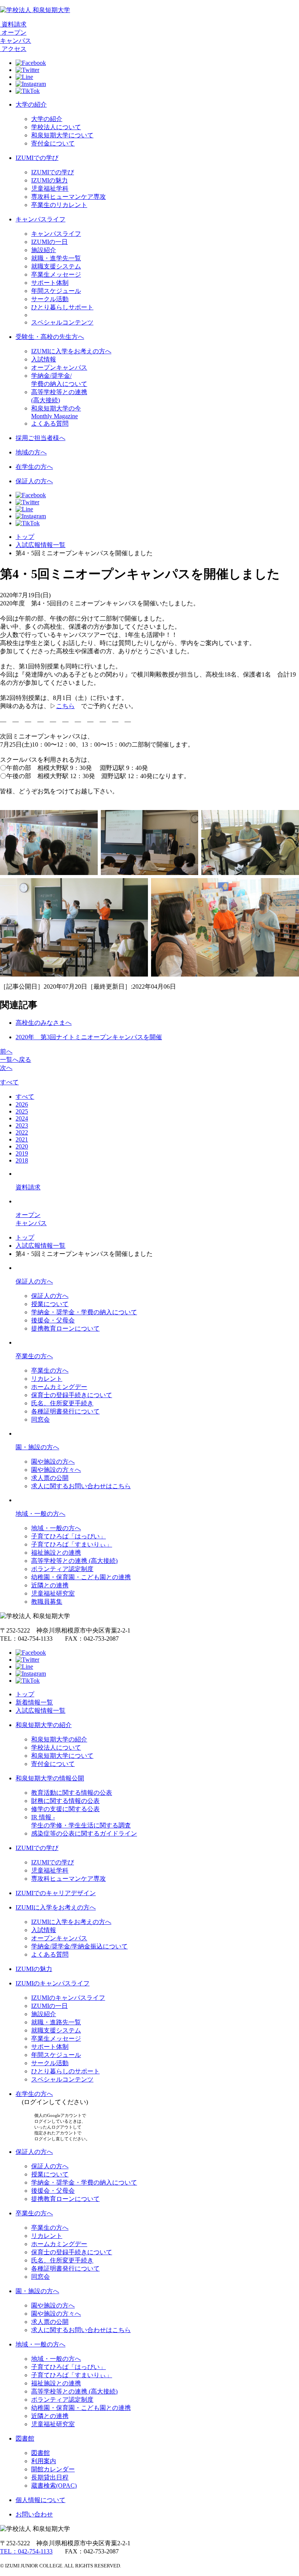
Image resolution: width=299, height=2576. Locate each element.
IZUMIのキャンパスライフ (53, 1983)
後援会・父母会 (53, 1320)
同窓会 (40, 1420)
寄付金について (53, 143)
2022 (22, 1132)
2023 (22, 1125)
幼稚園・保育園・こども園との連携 (81, 1577)
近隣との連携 (50, 1585)
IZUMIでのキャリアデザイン (56, 1893)
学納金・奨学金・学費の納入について (84, 1312)
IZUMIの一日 (49, 242)
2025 (22, 1111)
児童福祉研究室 (53, 1593)
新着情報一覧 (34, 1702)
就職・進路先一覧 (56, 2022)
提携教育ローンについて (65, 1328)
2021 (22, 1139)
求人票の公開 (50, 1478)
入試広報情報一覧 (40, 545)
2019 (22, 1153)
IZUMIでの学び (37, 158)
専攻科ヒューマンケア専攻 (69, 197)
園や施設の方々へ (56, 1470)
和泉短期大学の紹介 (44, 1725)
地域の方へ (31, 452)
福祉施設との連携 (56, 1553)
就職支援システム (56, 266)
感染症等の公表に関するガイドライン (84, 1833)
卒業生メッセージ (56, 274)
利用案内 (44, 2461)
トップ (25, 537)
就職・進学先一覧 (56, 258)
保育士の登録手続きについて (72, 1395)
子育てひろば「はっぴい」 (69, 1536)
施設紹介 (44, 250)
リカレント (47, 1379)
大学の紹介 (31, 104)
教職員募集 (47, 1602)
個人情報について (40, 2500)
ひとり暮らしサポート (62, 307)
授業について (50, 1304)
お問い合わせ (34, 2514)
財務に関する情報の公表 (65, 1801)
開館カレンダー (53, 2469)
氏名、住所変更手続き (62, 1403)
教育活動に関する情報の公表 (72, 1793)
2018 (22, 1160)
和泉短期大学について (62, 135)
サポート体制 (50, 283)
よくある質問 (50, 423)
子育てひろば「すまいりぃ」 (72, 1544)
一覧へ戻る (16, 1060)
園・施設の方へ (37, 1447)
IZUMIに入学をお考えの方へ (71, 351)
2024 (22, 1118)
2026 (22, 1104)
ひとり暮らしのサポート (65, 2071)
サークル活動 (50, 299)
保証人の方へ (34, 481)
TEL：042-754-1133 (26, 2551)
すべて (9, 1082)
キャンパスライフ (40, 219)
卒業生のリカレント (59, 205)
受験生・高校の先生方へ (50, 337)
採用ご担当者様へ (40, 438)
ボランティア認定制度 (62, 1569)
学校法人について (56, 127)
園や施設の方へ (53, 1462)
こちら (65, 706)
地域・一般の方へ (40, 1514)
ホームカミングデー (59, 1387)
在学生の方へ (34, 467)
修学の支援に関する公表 (65, 1809)
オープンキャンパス (59, 367)
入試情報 (44, 359)
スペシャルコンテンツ (62, 322)
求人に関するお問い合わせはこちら (81, 1486)
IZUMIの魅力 (49, 180)
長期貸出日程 (50, 2477)
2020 (22, 1146)
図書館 (25, 2438)
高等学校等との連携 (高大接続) (74, 1561)
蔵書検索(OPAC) (54, 2486)
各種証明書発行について (65, 1411)
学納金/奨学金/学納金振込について (79, 1946)
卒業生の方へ (34, 1356)
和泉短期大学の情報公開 (50, 1778)
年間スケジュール (56, 291)
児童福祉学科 (50, 189)
